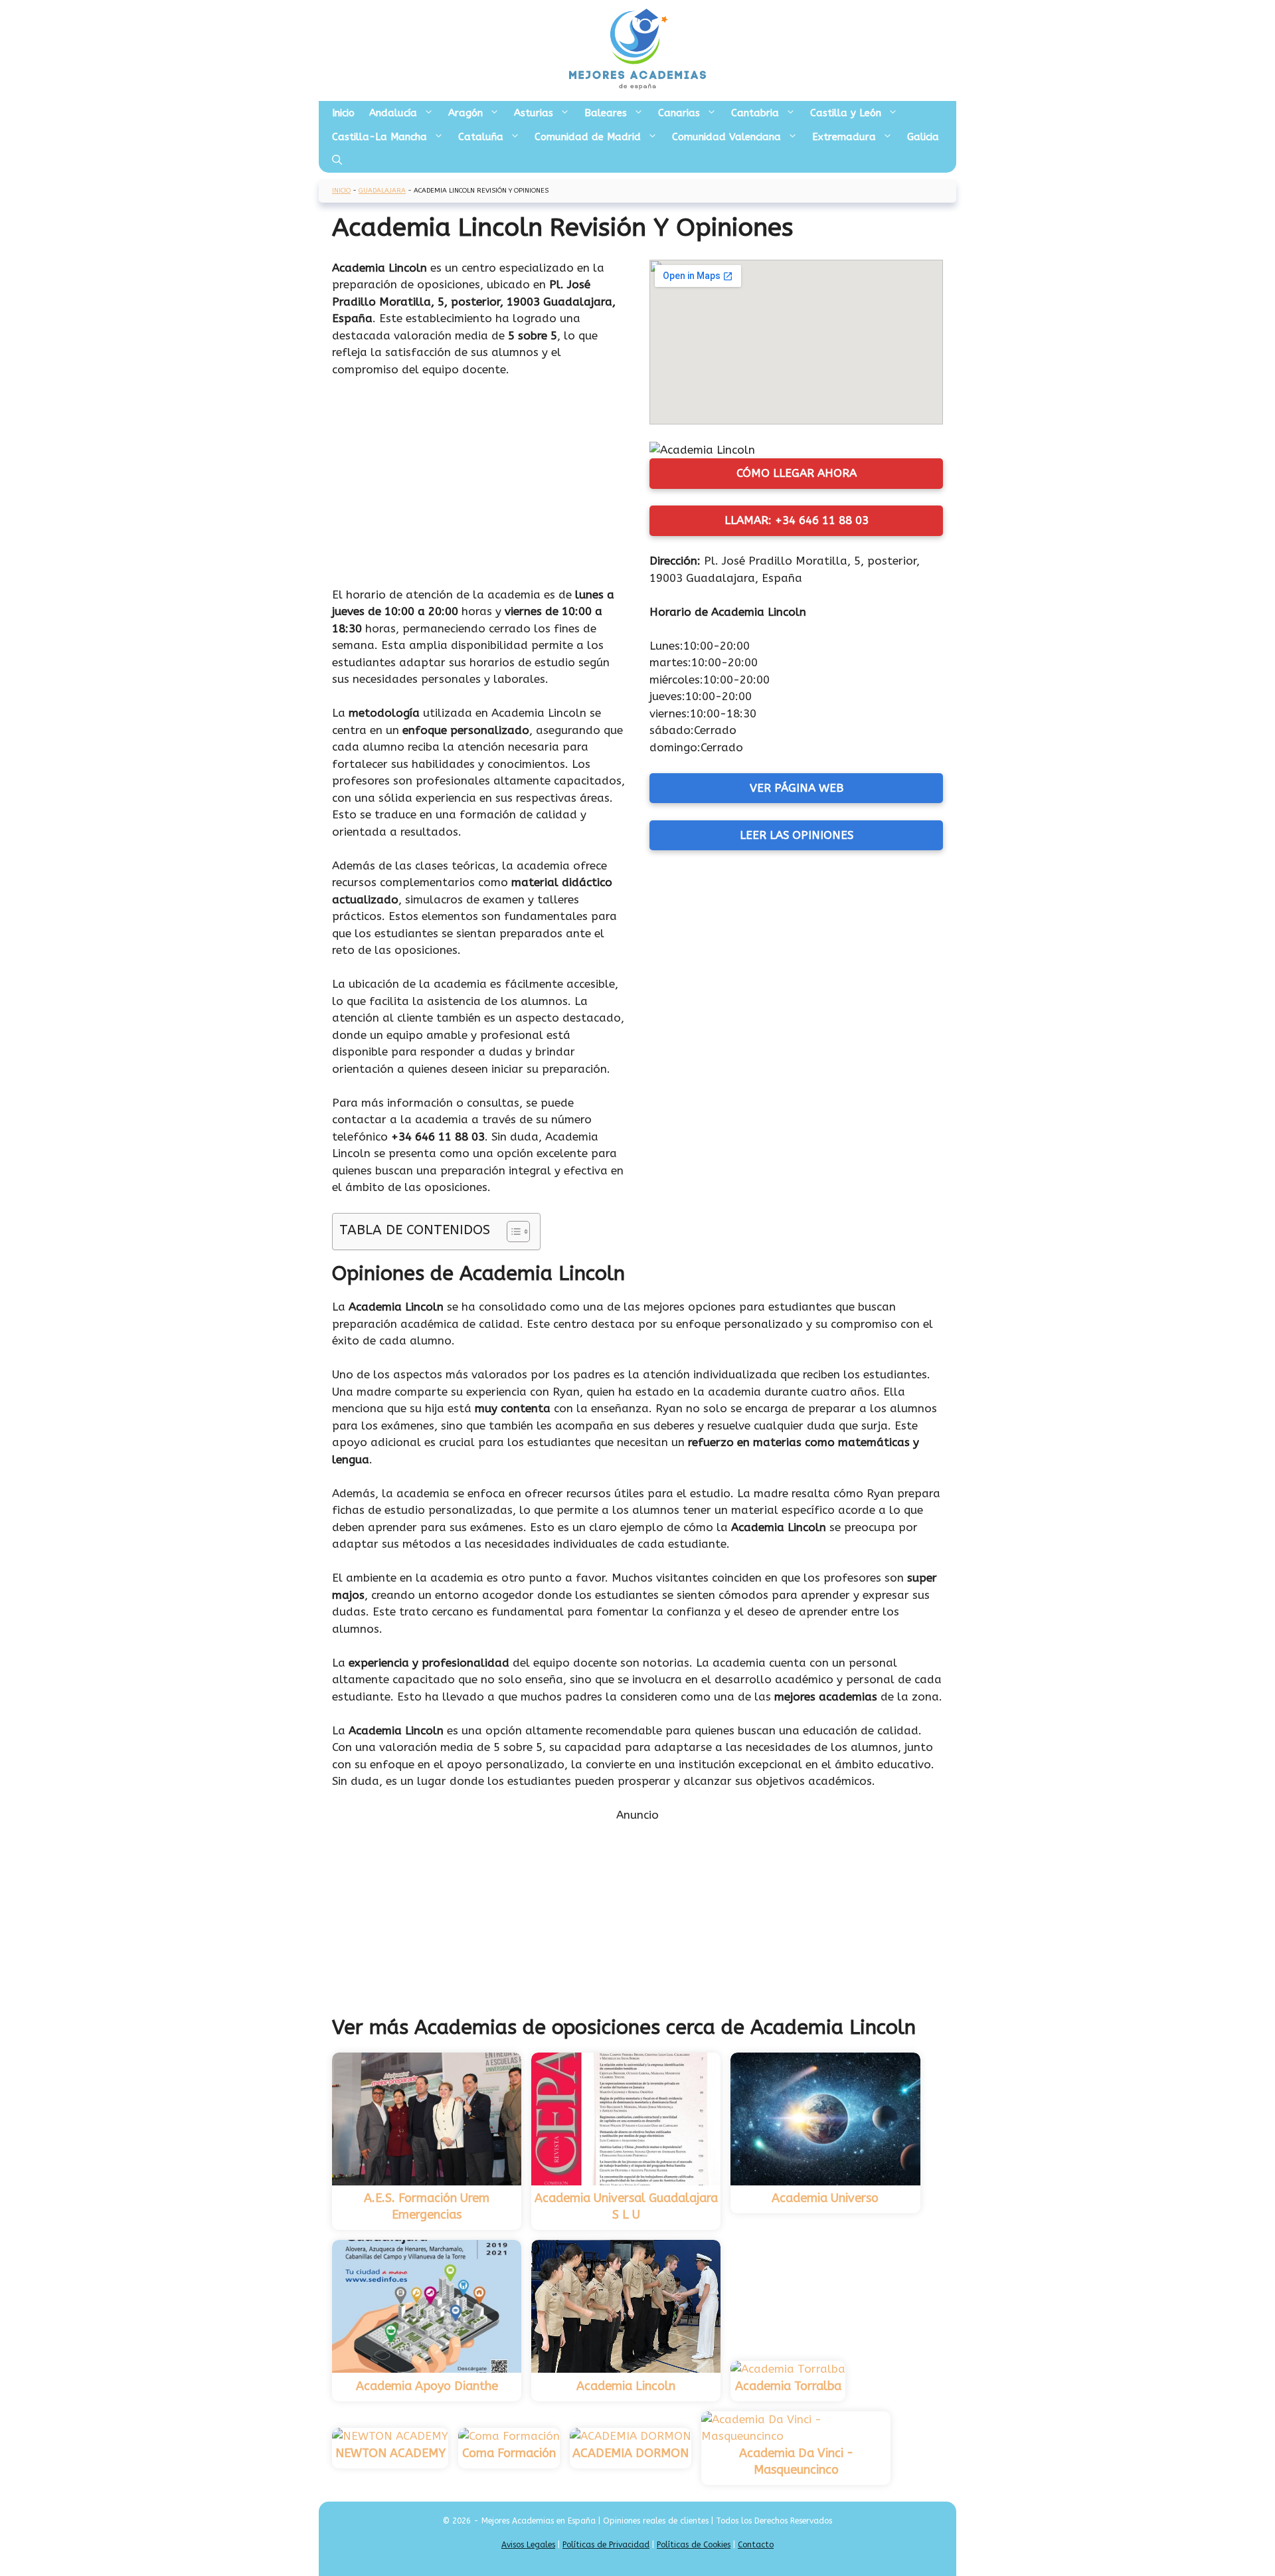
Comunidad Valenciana (726, 137)
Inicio (343, 113)
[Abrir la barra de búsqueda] (337, 161)
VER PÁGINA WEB (797, 788)
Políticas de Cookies (694, 2545)
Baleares (606, 113)
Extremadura (844, 137)
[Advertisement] (479, 488)
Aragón (466, 113)
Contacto (756, 2545)
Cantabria (755, 113)
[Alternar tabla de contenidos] (512, 1232)
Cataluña (481, 137)
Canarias (679, 113)
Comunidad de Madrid (588, 137)
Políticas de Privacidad (606, 2545)
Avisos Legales (528, 2545)
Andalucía (393, 113)
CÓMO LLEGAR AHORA (797, 473)
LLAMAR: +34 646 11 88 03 (797, 520)
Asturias (534, 113)
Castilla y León (846, 113)
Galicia (923, 137)
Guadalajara (382, 191)
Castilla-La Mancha (380, 137)
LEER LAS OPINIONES (797, 835)
